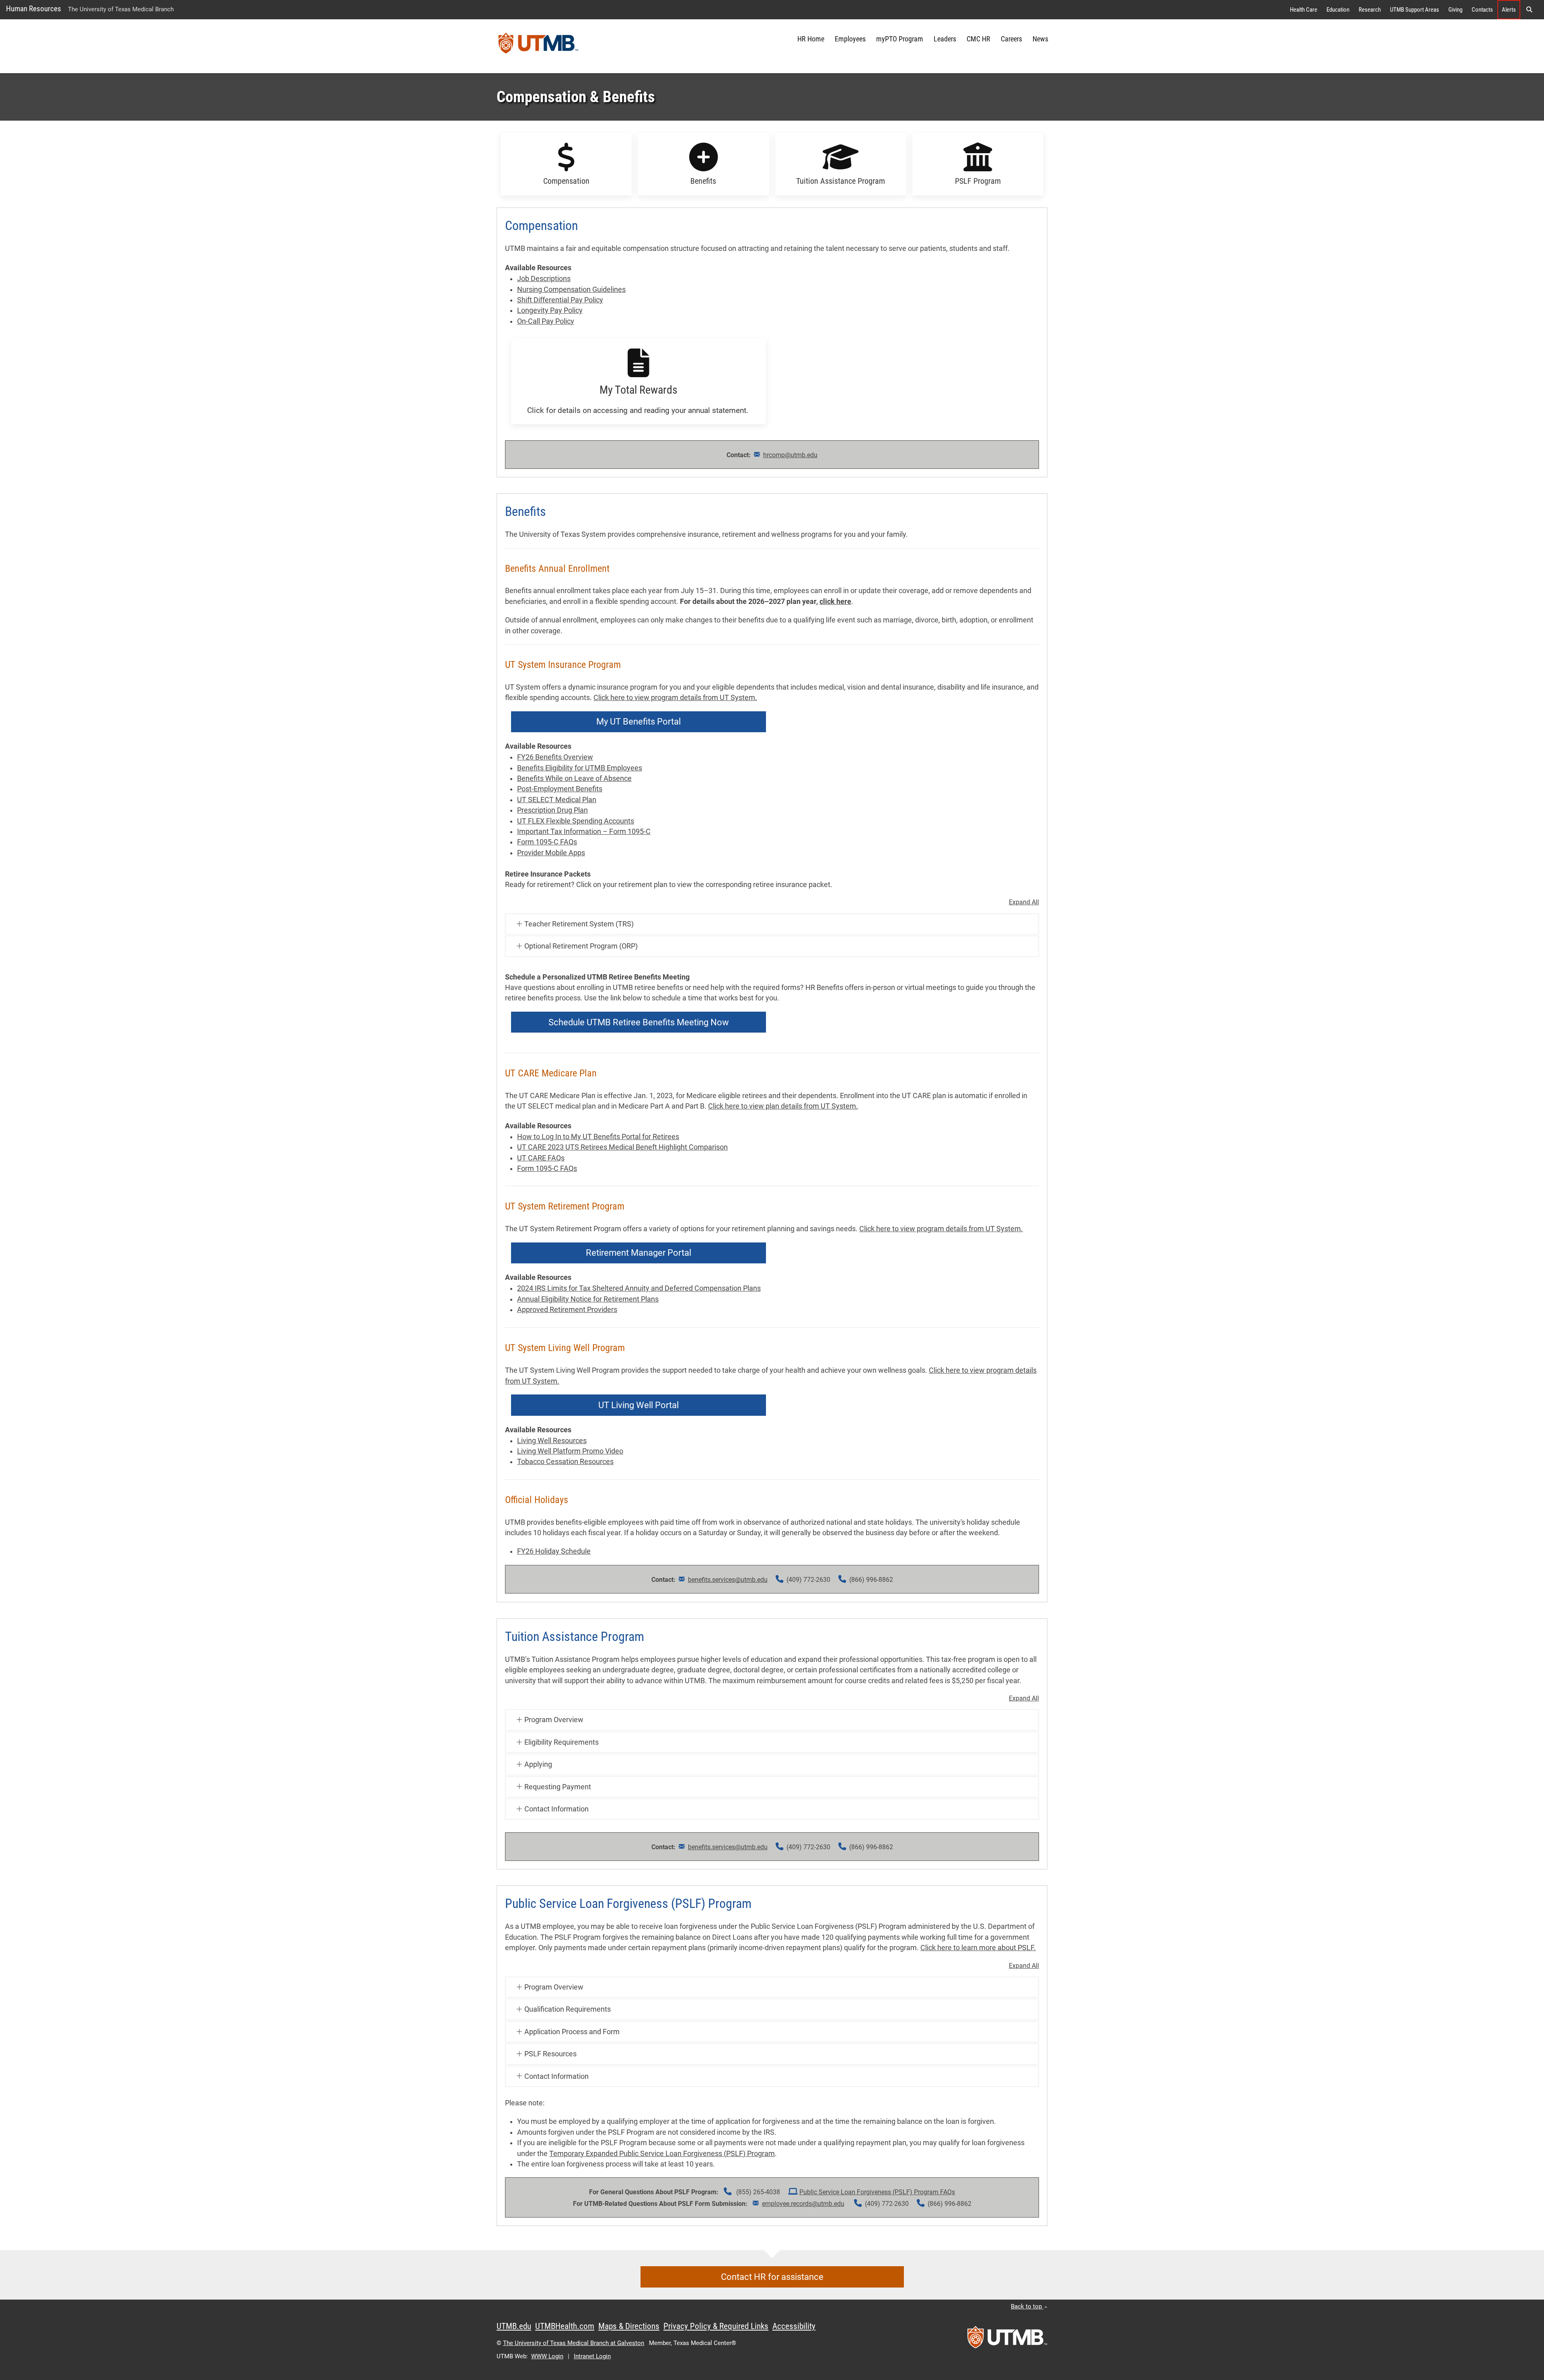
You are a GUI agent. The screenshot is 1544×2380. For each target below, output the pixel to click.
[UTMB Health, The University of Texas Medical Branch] (1007, 2340)
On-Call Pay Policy (546, 321)
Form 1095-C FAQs (547, 842)
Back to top (1027, 2306)
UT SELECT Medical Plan (557, 800)
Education (1338, 10)
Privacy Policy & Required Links (716, 2326)
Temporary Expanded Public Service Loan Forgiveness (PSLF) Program (662, 2154)
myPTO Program (900, 39)
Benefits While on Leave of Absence (574, 778)
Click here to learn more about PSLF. (978, 1948)
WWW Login (547, 2356)
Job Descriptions (544, 279)
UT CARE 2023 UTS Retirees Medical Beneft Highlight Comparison (622, 1147)
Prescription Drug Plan (552, 810)
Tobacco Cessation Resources (565, 1462)
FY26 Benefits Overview (555, 757)
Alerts (1509, 10)
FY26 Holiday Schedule (554, 1551)
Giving (1455, 10)
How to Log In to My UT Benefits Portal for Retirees (598, 1137)
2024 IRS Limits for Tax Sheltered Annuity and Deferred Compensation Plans (639, 1288)
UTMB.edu (514, 2326)
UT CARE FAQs (541, 1158)
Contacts (1482, 10)
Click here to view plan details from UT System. (783, 1106)
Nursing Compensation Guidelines (571, 290)
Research (1370, 10)
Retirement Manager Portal (639, 1253)
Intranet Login (592, 2356)
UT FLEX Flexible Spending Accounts (576, 821)
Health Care (1304, 10)
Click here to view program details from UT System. (675, 698)
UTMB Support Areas (1415, 10)
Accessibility (794, 2326)
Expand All (1024, 902)
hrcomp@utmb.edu (790, 455)
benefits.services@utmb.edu (728, 1580)
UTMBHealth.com (565, 2326)
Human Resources (34, 9)
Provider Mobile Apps (551, 853)
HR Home (811, 39)
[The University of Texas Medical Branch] (538, 46)
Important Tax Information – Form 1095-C (584, 832)
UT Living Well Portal (639, 1405)
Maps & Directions (629, 2326)
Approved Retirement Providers (567, 1310)
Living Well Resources (552, 1441)
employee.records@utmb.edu (803, 2204)
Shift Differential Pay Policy (560, 300)
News (1040, 39)
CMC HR (978, 39)
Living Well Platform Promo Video (570, 1451)
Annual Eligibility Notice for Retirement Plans (588, 1299)
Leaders (945, 39)
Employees (850, 39)
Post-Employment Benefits (560, 789)
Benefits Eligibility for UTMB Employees (580, 768)
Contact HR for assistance (772, 2277)
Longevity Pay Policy (550, 310)
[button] (1529, 10)
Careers (1011, 39)
